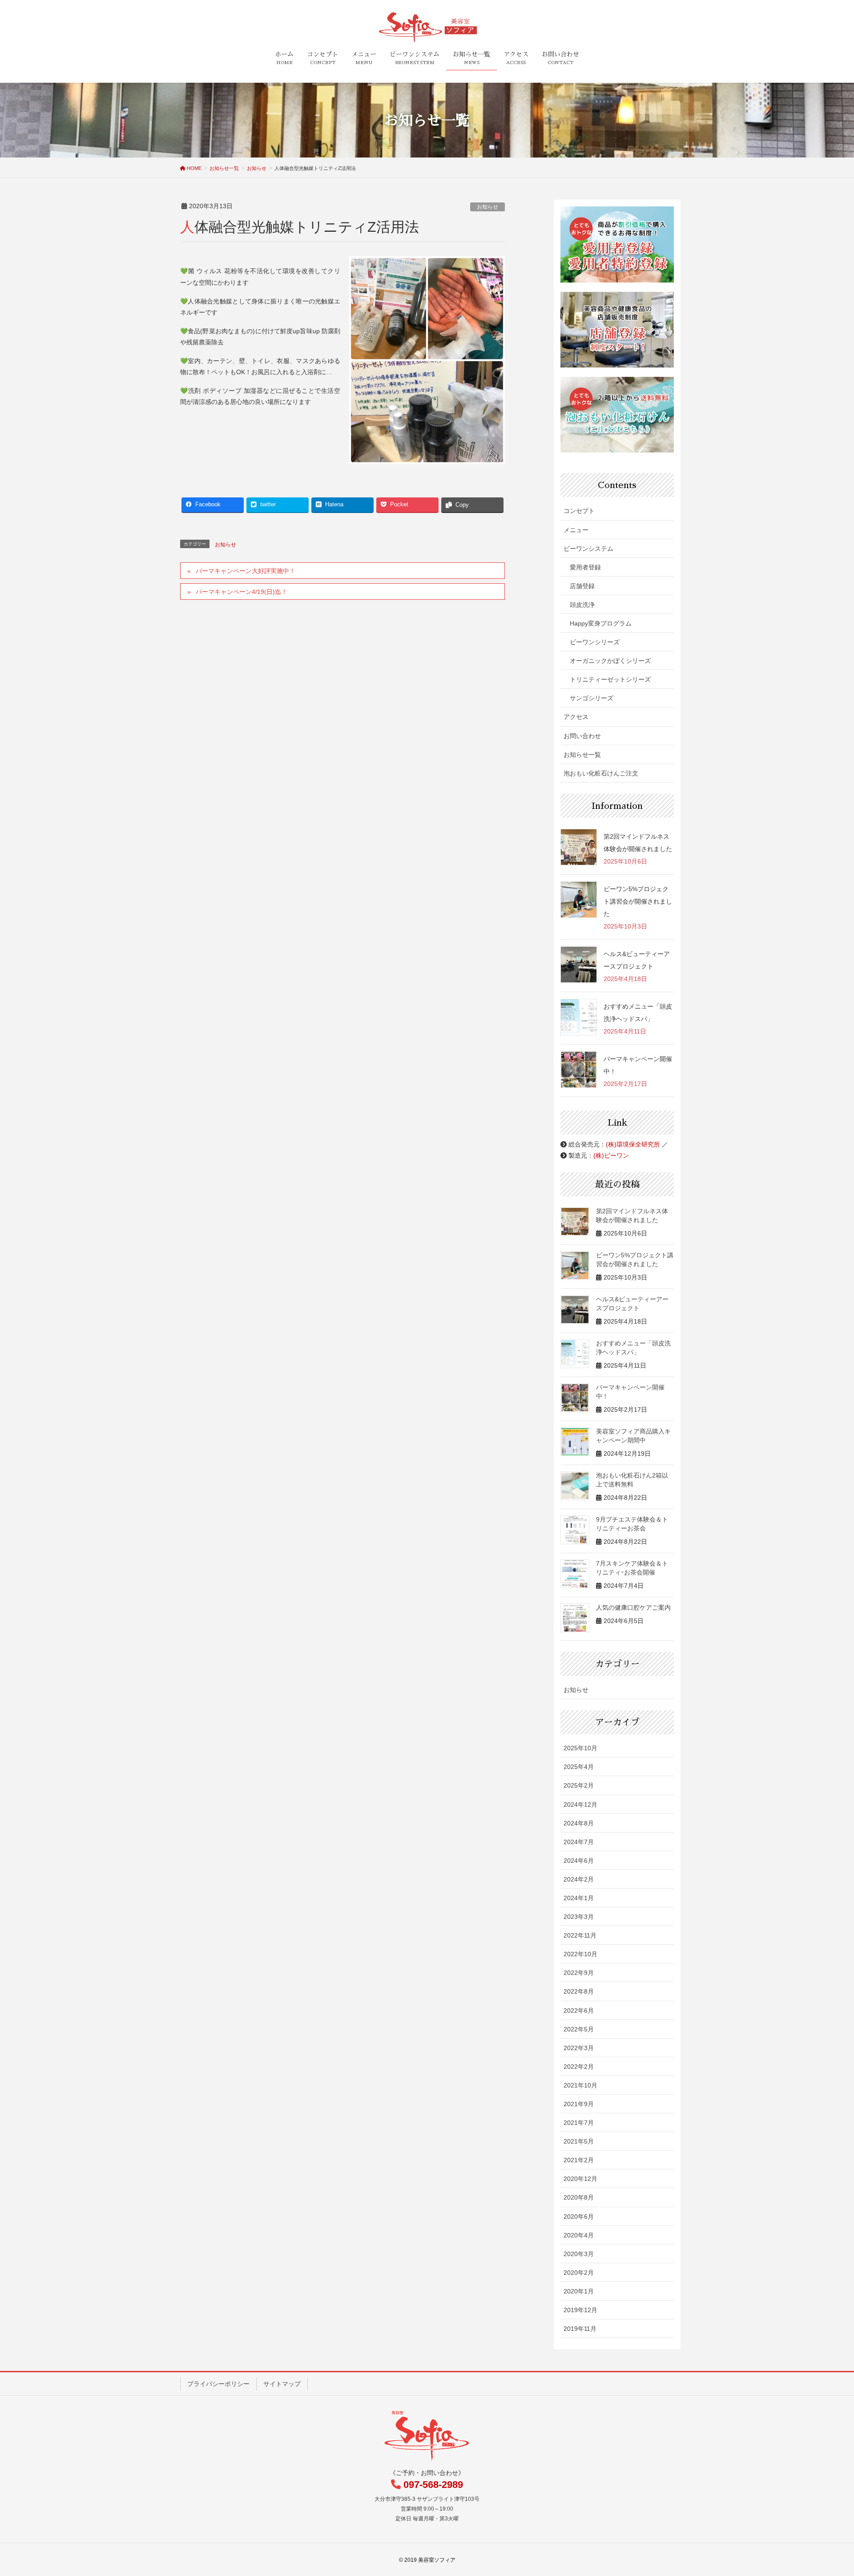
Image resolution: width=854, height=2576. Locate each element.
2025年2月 (579, 1785)
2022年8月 (579, 1991)
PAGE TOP (828, 2491)
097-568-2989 (433, 2485)
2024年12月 (580, 1805)
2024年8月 (579, 1823)
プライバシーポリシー (218, 2384)
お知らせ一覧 (582, 755)
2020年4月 (579, 2235)
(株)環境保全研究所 (633, 1144)
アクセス (576, 717)
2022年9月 (579, 1973)
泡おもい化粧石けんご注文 (601, 773)
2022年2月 (579, 2067)
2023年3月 (579, 1917)
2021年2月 (579, 2160)
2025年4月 (579, 1767)
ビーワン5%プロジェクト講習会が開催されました (638, 901)
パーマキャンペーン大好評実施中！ (246, 571)
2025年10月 (580, 1748)
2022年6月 (579, 2011)
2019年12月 (580, 2310)
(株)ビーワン (611, 1155)
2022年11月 (580, 1935)
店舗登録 (582, 586)
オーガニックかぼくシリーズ (610, 661)
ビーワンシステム (588, 549)
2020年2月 (579, 2273)
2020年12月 (580, 2179)
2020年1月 (579, 2291)
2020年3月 (579, 2254)
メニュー (576, 530)
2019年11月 (580, 2329)
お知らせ (487, 207)
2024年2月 (579, 1879)
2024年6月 (579, 1861)
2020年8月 (579, 2197)
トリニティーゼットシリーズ (610, 679)
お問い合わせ (582, 736)
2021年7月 (579, 2123)
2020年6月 (579, 2217)
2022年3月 (579, 2048)
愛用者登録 (585, 567)
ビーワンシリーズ (595, 642)
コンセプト (579, 511)
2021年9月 (579, 2104)
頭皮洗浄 (582, 605)
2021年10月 (580, 2085)
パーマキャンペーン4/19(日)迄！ (242, 592)
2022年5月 (579, 2029)
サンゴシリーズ (592, 698)
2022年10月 (580, 1954)
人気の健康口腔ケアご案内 (633, 1607)
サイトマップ (282, 2384)
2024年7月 (579, 1842)
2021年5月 (579, 2141)
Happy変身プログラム (601, 623)
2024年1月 (579, 1898)
